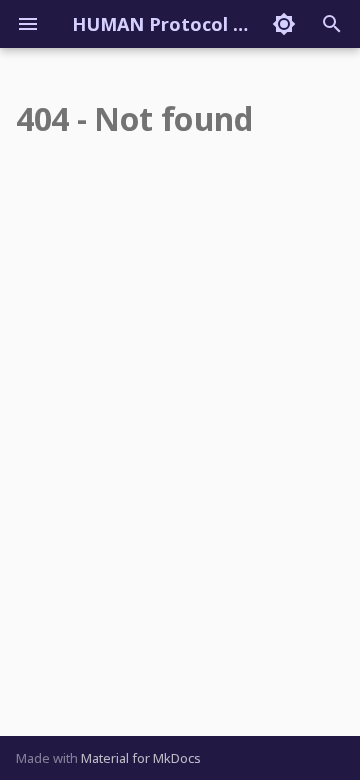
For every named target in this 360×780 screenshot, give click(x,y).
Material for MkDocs (141, 758)
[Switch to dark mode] (284, 24)
